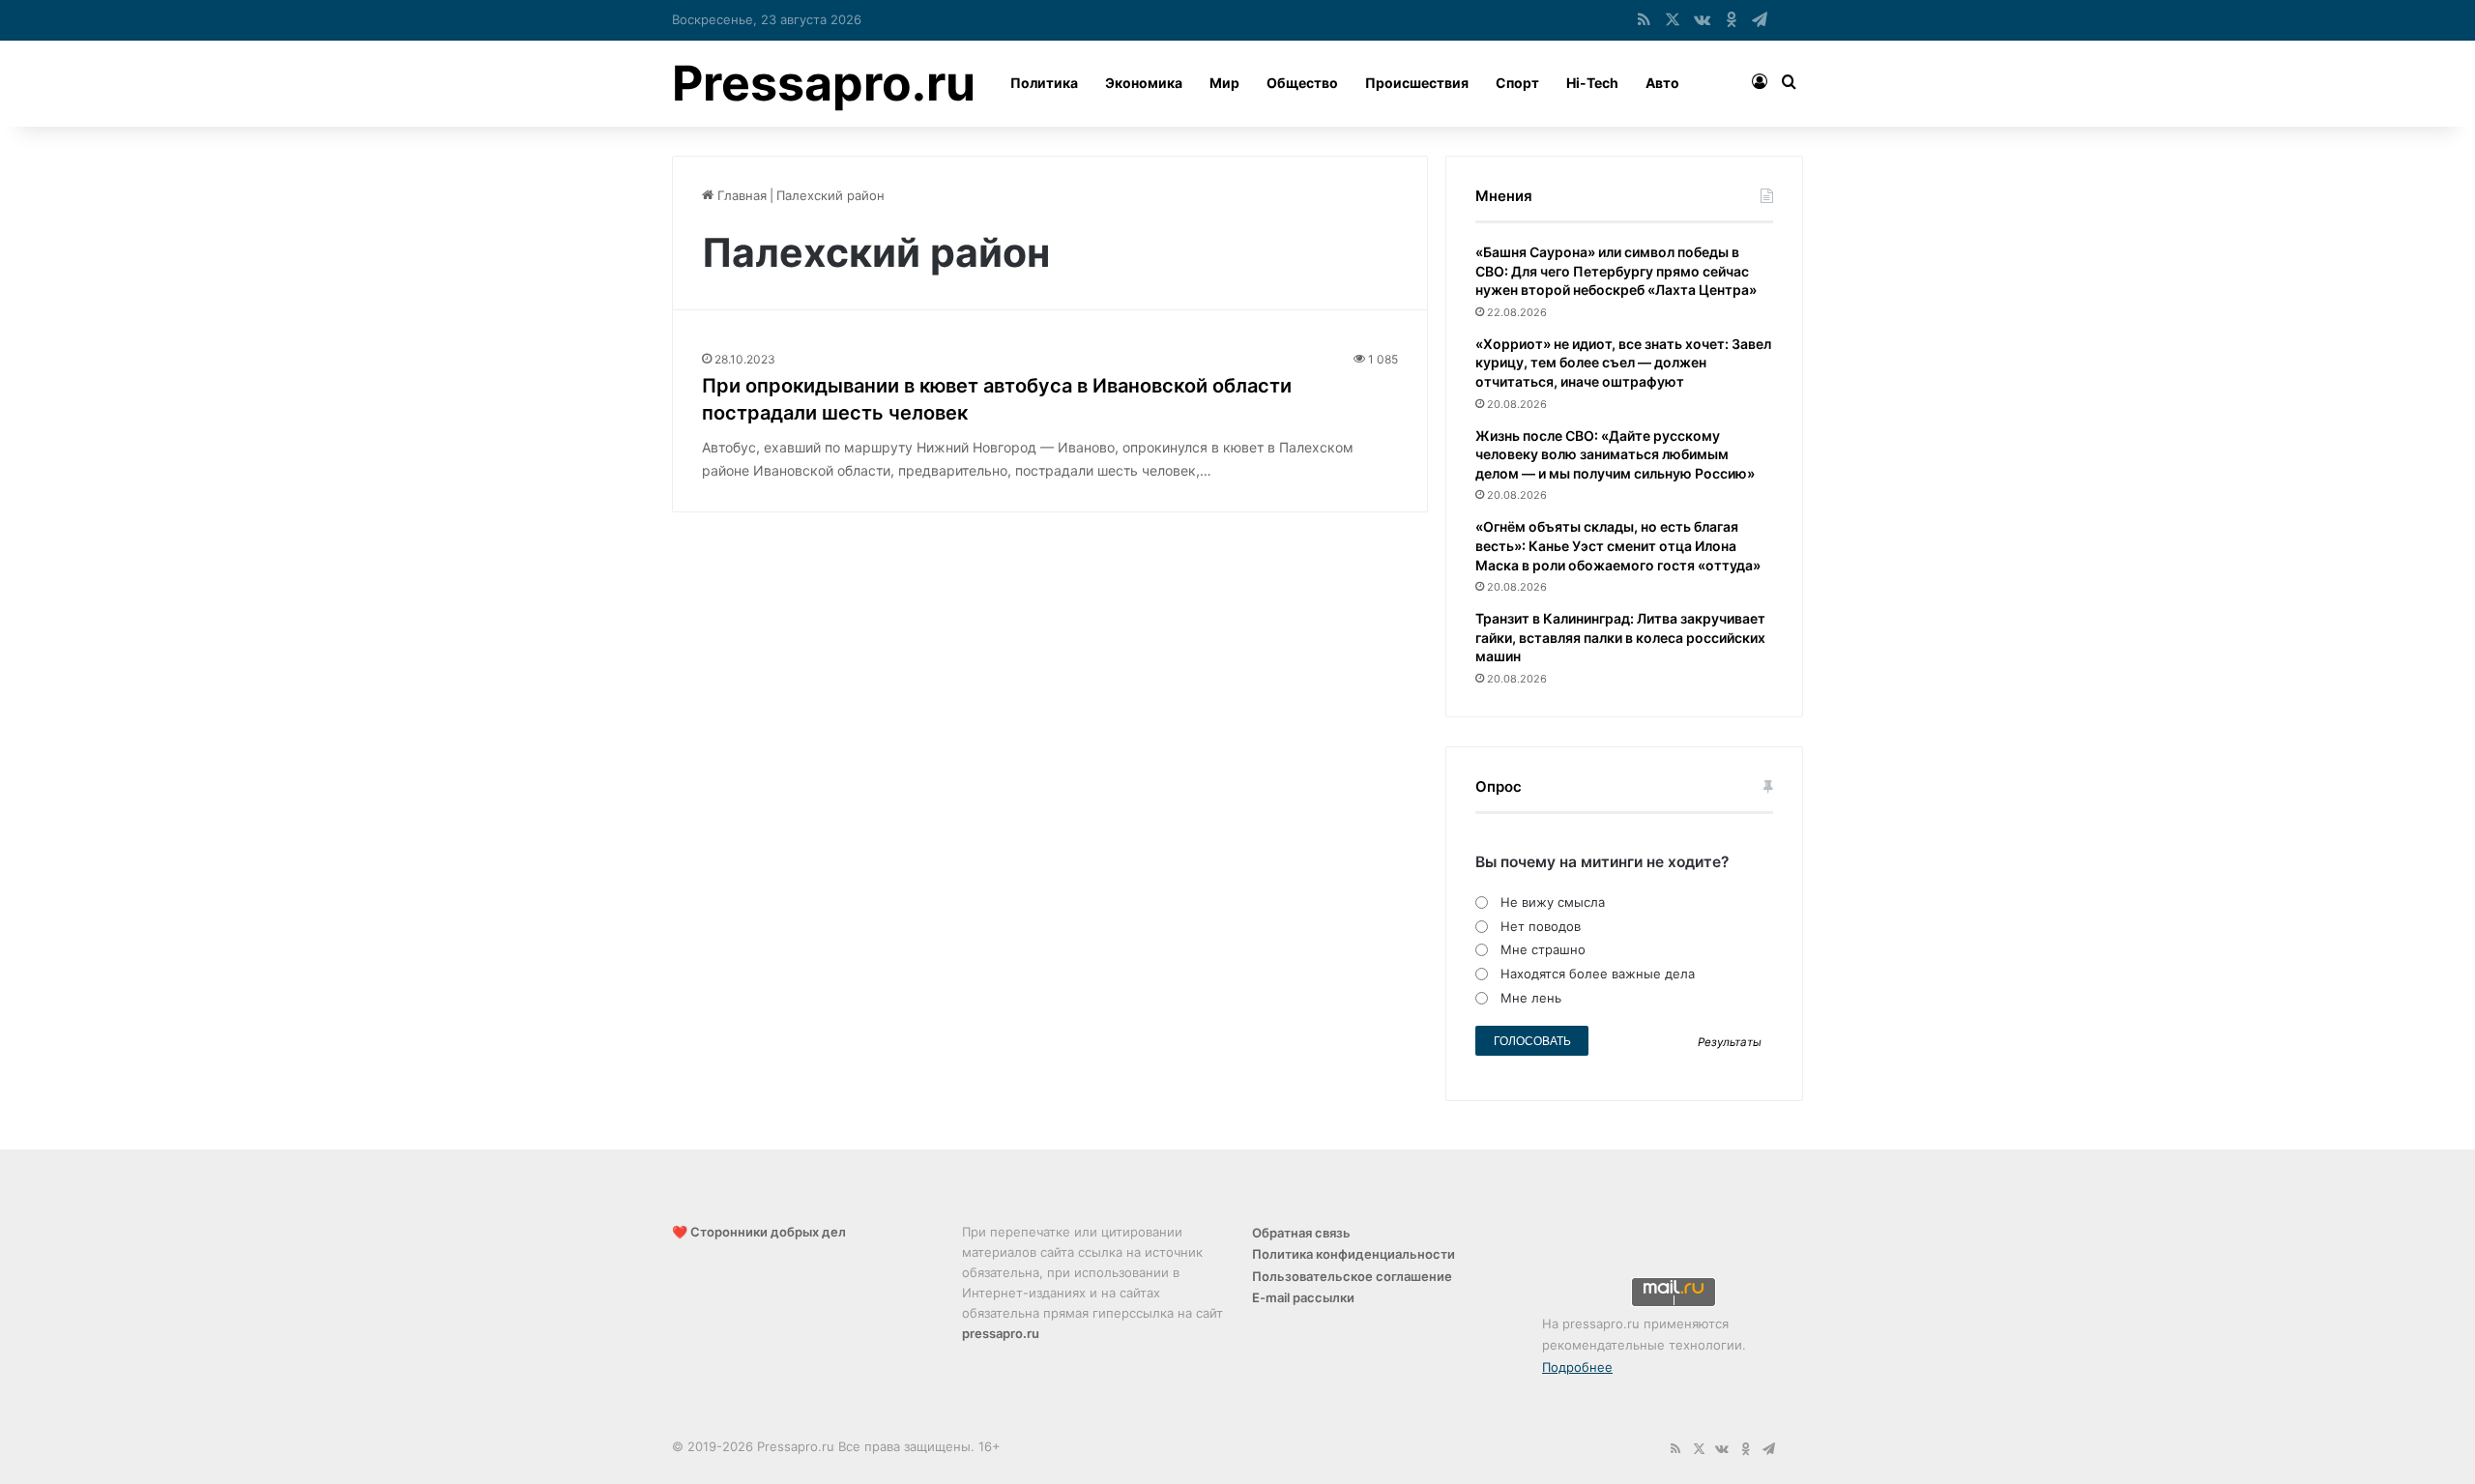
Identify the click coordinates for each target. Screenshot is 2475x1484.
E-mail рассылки (1303, 1297)
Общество (1302, 83)
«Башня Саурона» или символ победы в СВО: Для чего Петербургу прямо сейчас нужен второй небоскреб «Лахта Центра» (1616, 271)
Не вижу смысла (1553, 902)
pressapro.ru (1001, 1333)
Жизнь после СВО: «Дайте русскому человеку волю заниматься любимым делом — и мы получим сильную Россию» (1615, 454)
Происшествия (1417, 83)
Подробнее (1577, 1367)
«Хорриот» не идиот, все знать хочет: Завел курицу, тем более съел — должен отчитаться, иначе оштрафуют (1623, 363)
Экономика (1144, 83)
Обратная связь (1301, 1233)
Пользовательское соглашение (1352, 1276)
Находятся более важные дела (1598, 974)
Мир (1224, 83)
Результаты (1730, 1042)
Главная (740, 195)
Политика (1044, 83)
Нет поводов (1541, 926)
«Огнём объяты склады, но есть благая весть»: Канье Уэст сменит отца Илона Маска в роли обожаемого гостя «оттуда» (1618, 545)
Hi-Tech (1592, 83)
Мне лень (1531, 998)
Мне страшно (1543, 949)
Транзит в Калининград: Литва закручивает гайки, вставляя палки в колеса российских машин (1620, 637)
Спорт (1517, 83)
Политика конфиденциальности (1354, 1254)
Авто (1662, 83)
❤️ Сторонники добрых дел (759, 1232)
